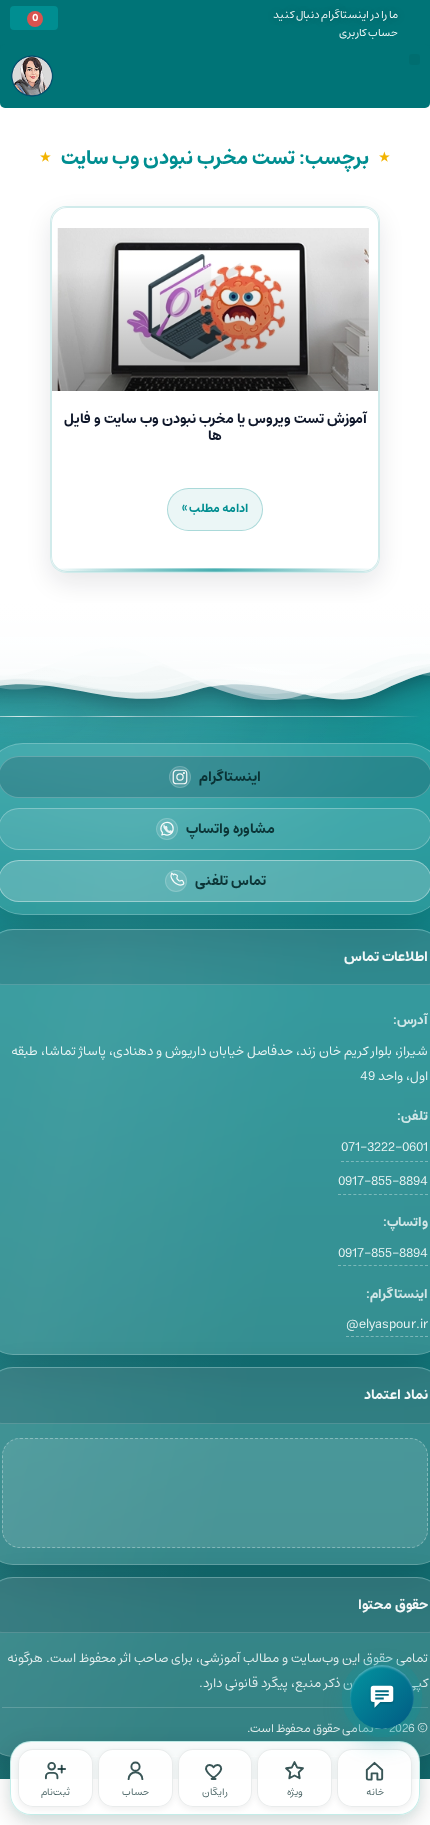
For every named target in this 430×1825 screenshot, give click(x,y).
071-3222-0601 (384, 1147)
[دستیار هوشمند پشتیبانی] (382, 1697)
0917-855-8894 (383, 1181)
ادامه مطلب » (215, 508)
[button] (414, 59)
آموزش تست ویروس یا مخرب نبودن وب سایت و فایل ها (215, 427)
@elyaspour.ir (387, 1324)
